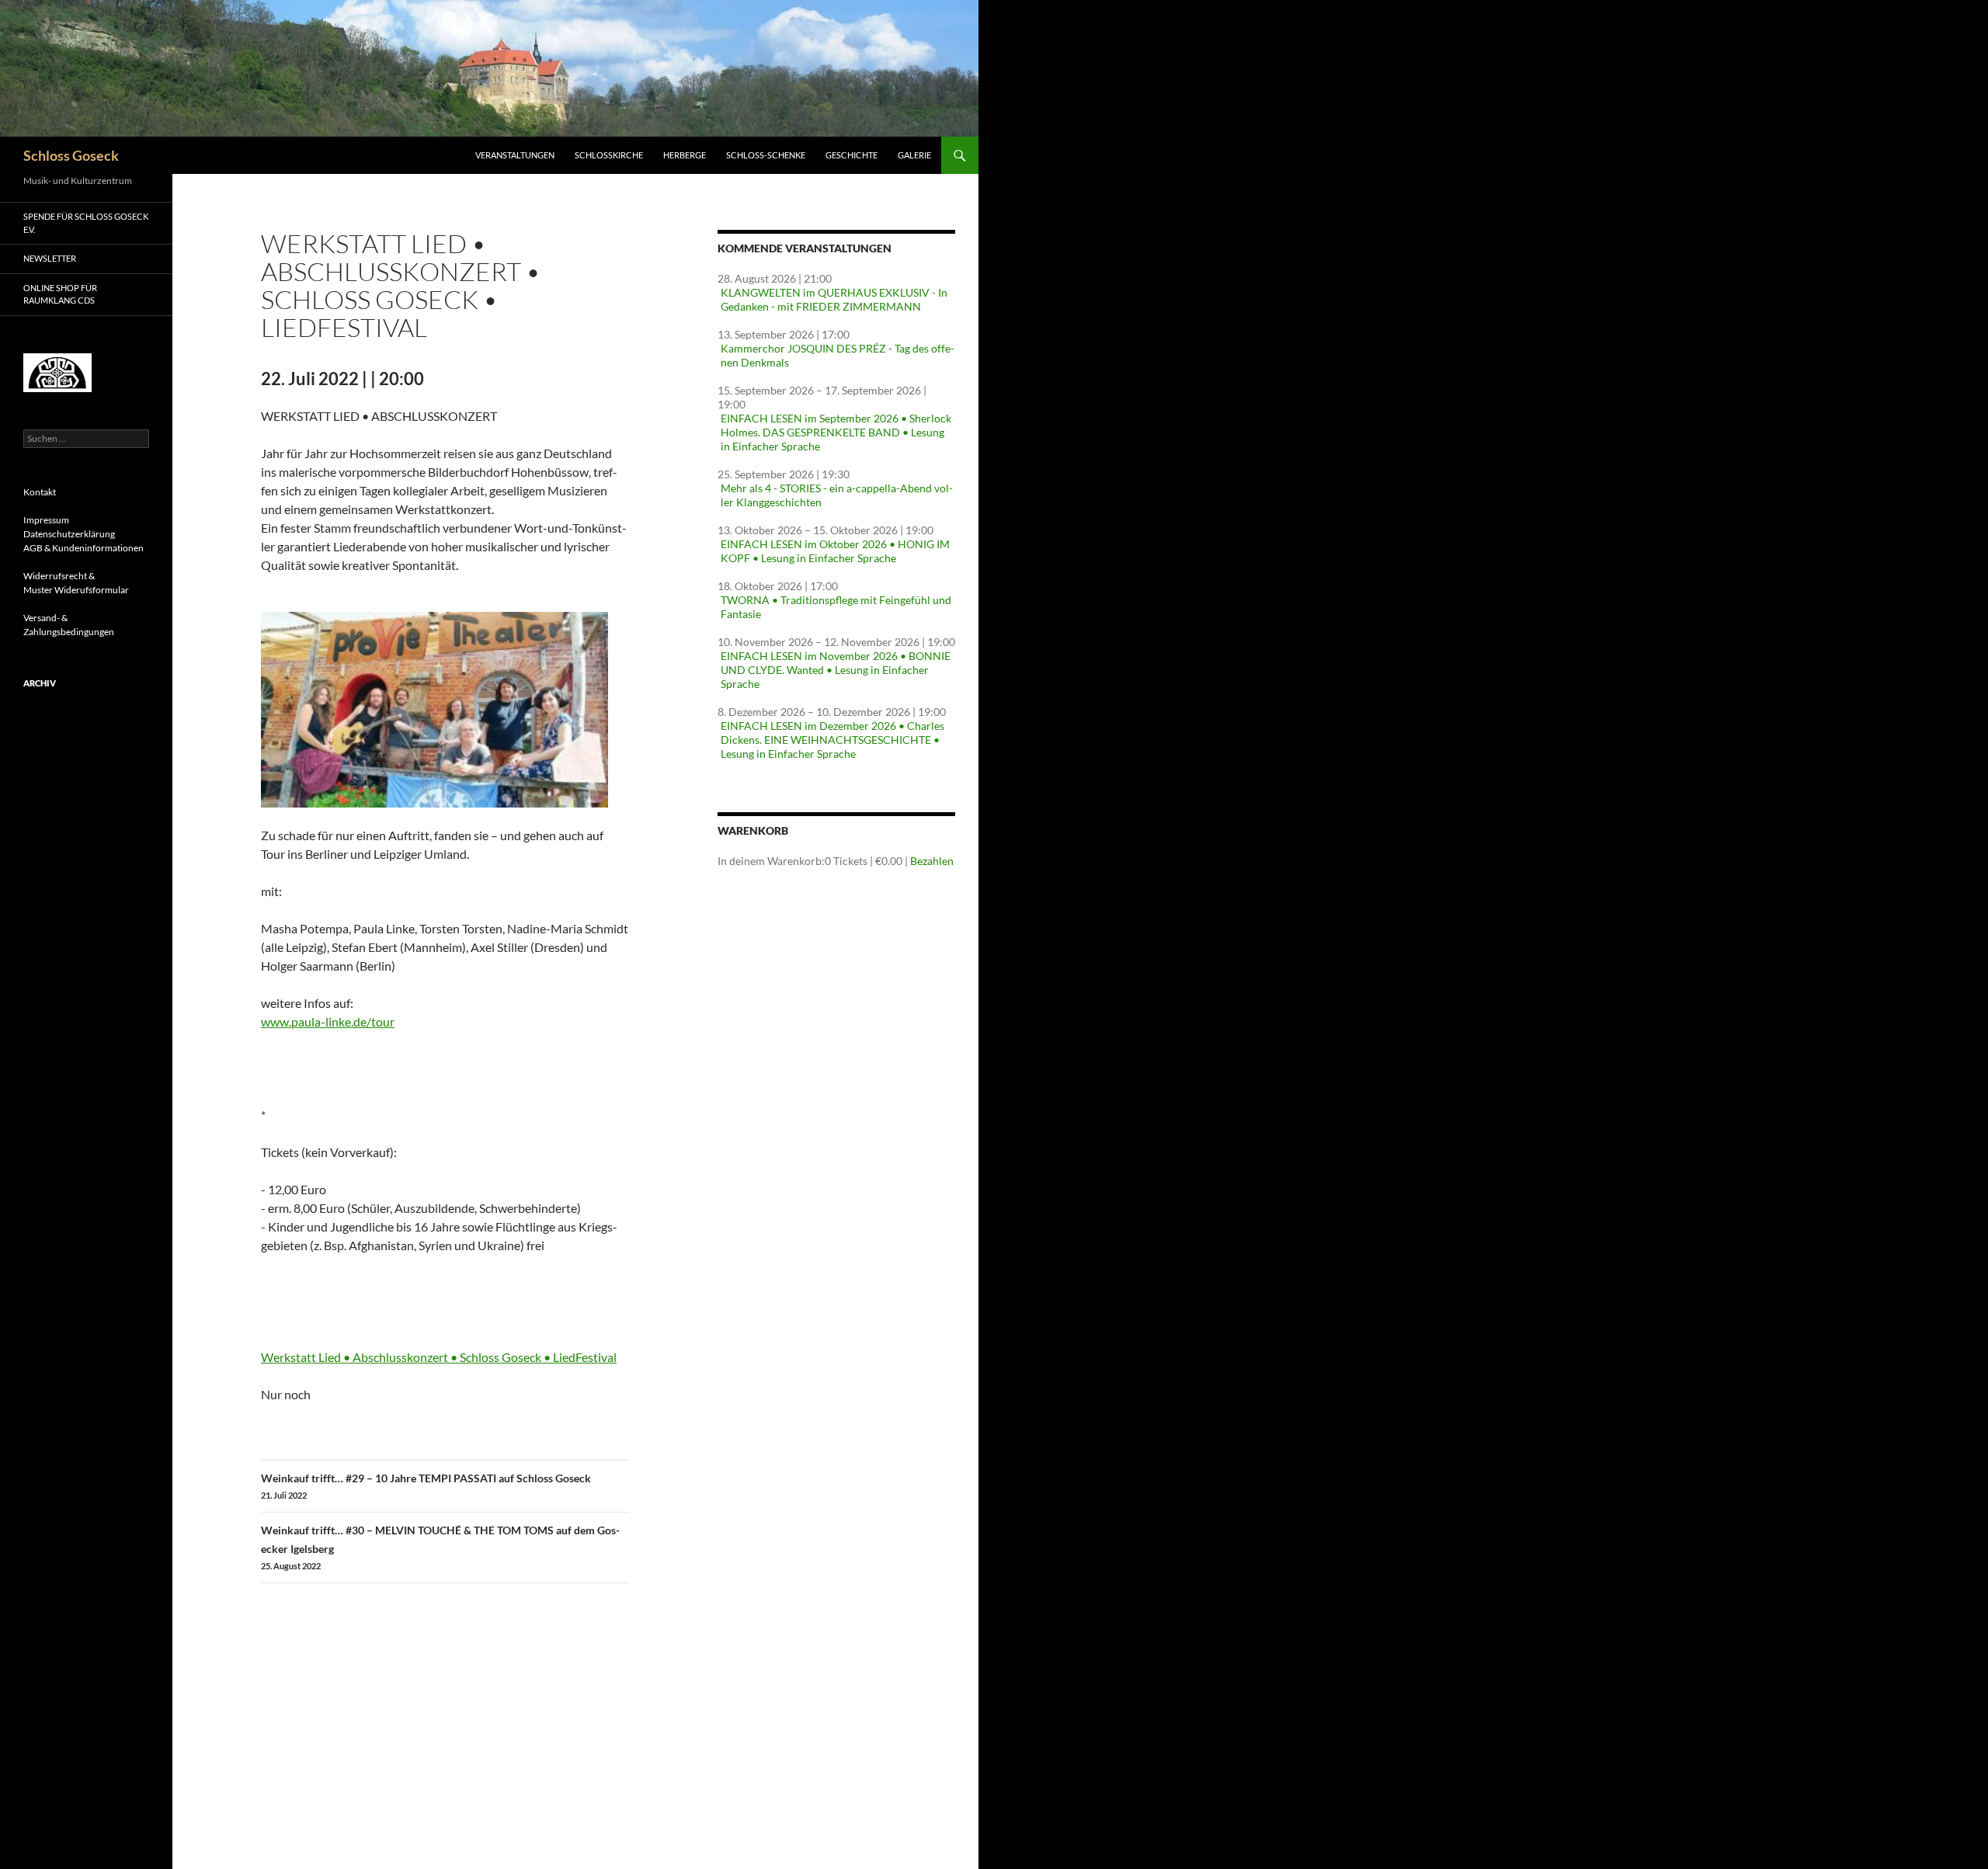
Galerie (914, 155)
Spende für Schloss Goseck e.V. (86, 223)
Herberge (685, 155)
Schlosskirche (609, 155)
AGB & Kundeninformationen (83, 548)
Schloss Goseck (71, 155)
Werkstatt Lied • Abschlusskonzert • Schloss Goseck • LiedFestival (439, 1357)
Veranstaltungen (515, 155)
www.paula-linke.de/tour (328, 1021)
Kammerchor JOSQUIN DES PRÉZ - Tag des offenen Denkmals (838, 355)
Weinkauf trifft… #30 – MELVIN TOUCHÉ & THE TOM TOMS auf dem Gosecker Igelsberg (440, 1547)
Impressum (46, 520)
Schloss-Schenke (766, 155)
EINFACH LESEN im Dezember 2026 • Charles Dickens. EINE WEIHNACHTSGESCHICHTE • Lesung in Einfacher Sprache (832, 740)
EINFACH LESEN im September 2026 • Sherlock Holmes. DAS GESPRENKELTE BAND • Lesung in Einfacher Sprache (836, 432)
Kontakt (40, 492)
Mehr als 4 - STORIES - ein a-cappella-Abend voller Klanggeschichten (837, 495)
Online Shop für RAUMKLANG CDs (60, 294)
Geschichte (852, 155)
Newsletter (50, 258)
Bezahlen (932, 861)
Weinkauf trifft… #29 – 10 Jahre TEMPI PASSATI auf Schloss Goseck (426, 1486)
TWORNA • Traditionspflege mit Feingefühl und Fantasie (836, 607)
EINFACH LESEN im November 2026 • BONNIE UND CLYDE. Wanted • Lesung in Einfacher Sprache (836, 670)
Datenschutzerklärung (69, 534)
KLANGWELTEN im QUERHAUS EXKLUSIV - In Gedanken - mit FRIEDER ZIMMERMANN (834, 299)
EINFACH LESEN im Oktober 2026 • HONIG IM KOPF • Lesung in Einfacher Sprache (835, 551)
